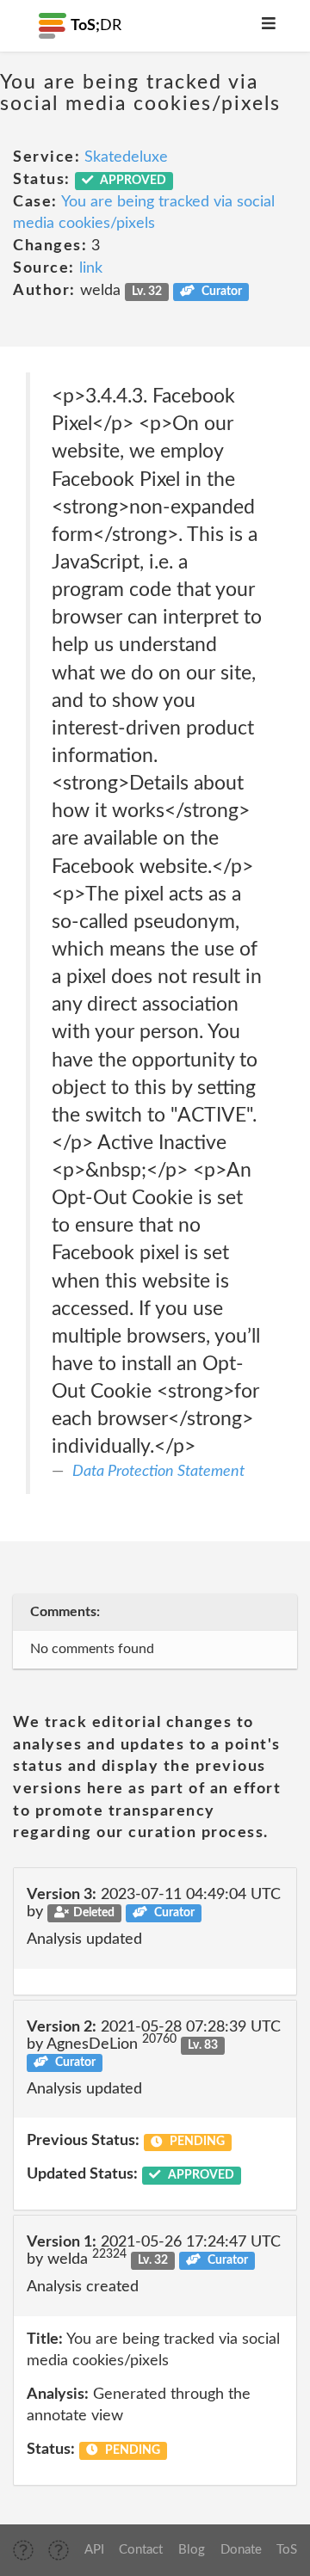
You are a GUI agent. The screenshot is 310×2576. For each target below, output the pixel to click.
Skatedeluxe (126, 157)
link (91, 268)
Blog (192, 2550)
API (94, 2550)
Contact (141, 2550)
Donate (241, 2550)
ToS (287, 2550)
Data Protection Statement (158, 1472)
